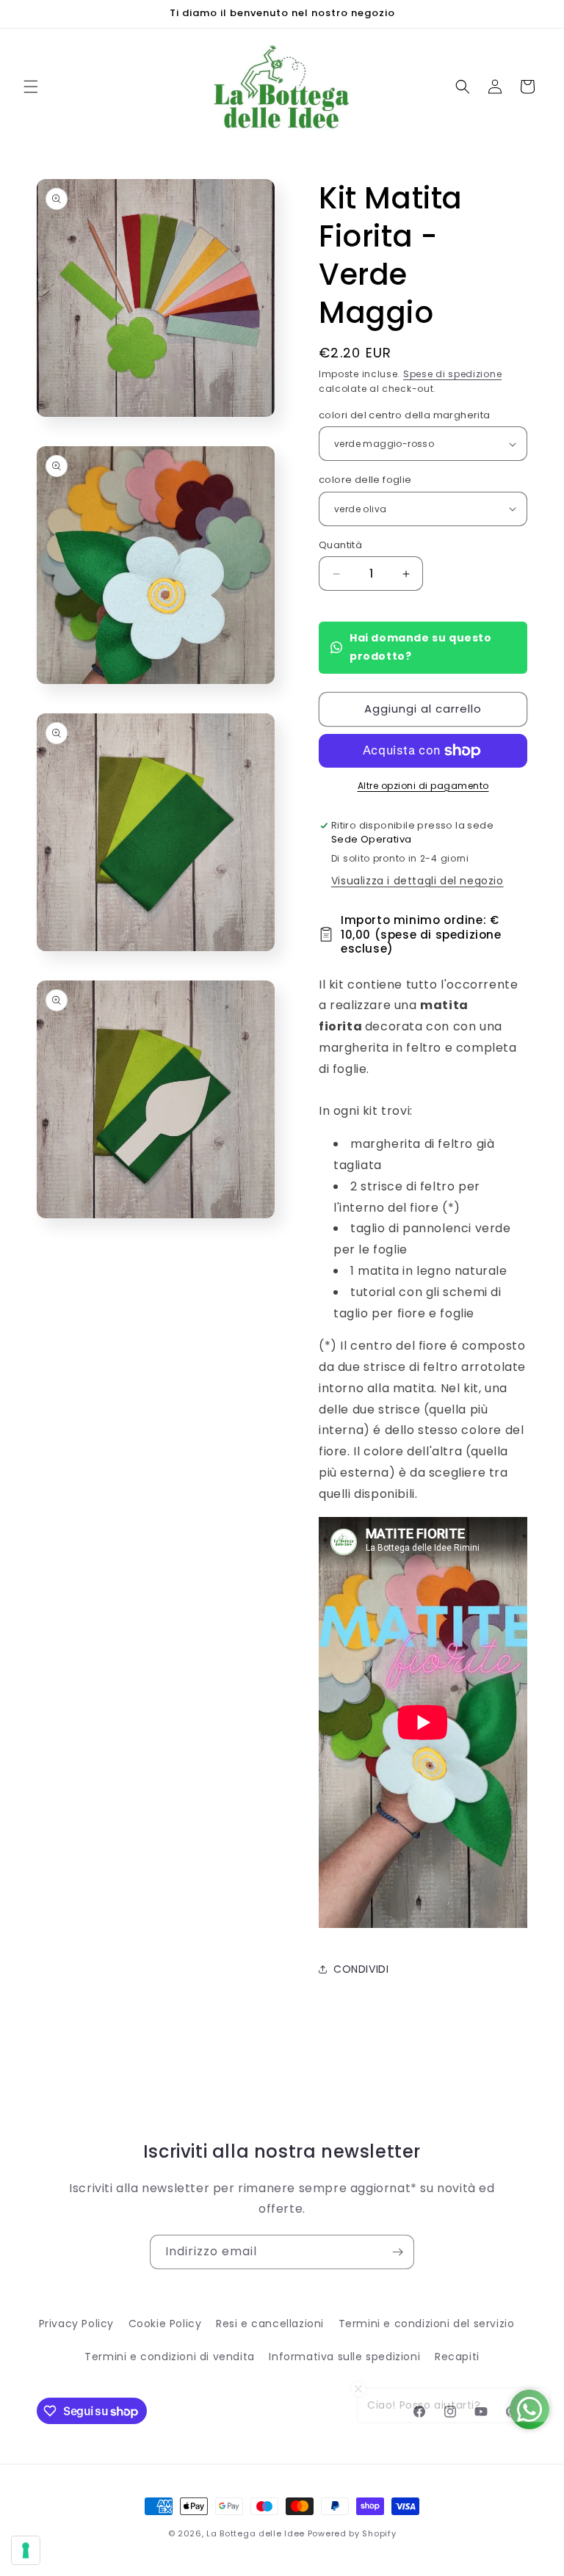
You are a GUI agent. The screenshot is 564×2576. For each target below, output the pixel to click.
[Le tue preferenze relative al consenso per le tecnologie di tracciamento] (26, 2550)
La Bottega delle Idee (256, 2533)
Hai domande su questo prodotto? (421, 647)
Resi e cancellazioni (270, 2324)
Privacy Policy (76, 2324)
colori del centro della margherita (405, 415)
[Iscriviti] (397, 2252)
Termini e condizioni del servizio (427, 2324)
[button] (31, 87)
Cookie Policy (165, 2324)
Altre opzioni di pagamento (423, 786)
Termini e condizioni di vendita (170, 2357)
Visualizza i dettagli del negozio (417, 881)
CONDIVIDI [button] (361, 1969)
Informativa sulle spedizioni (344, 2357)
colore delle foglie (365, 480)
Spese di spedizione (452, 374)
